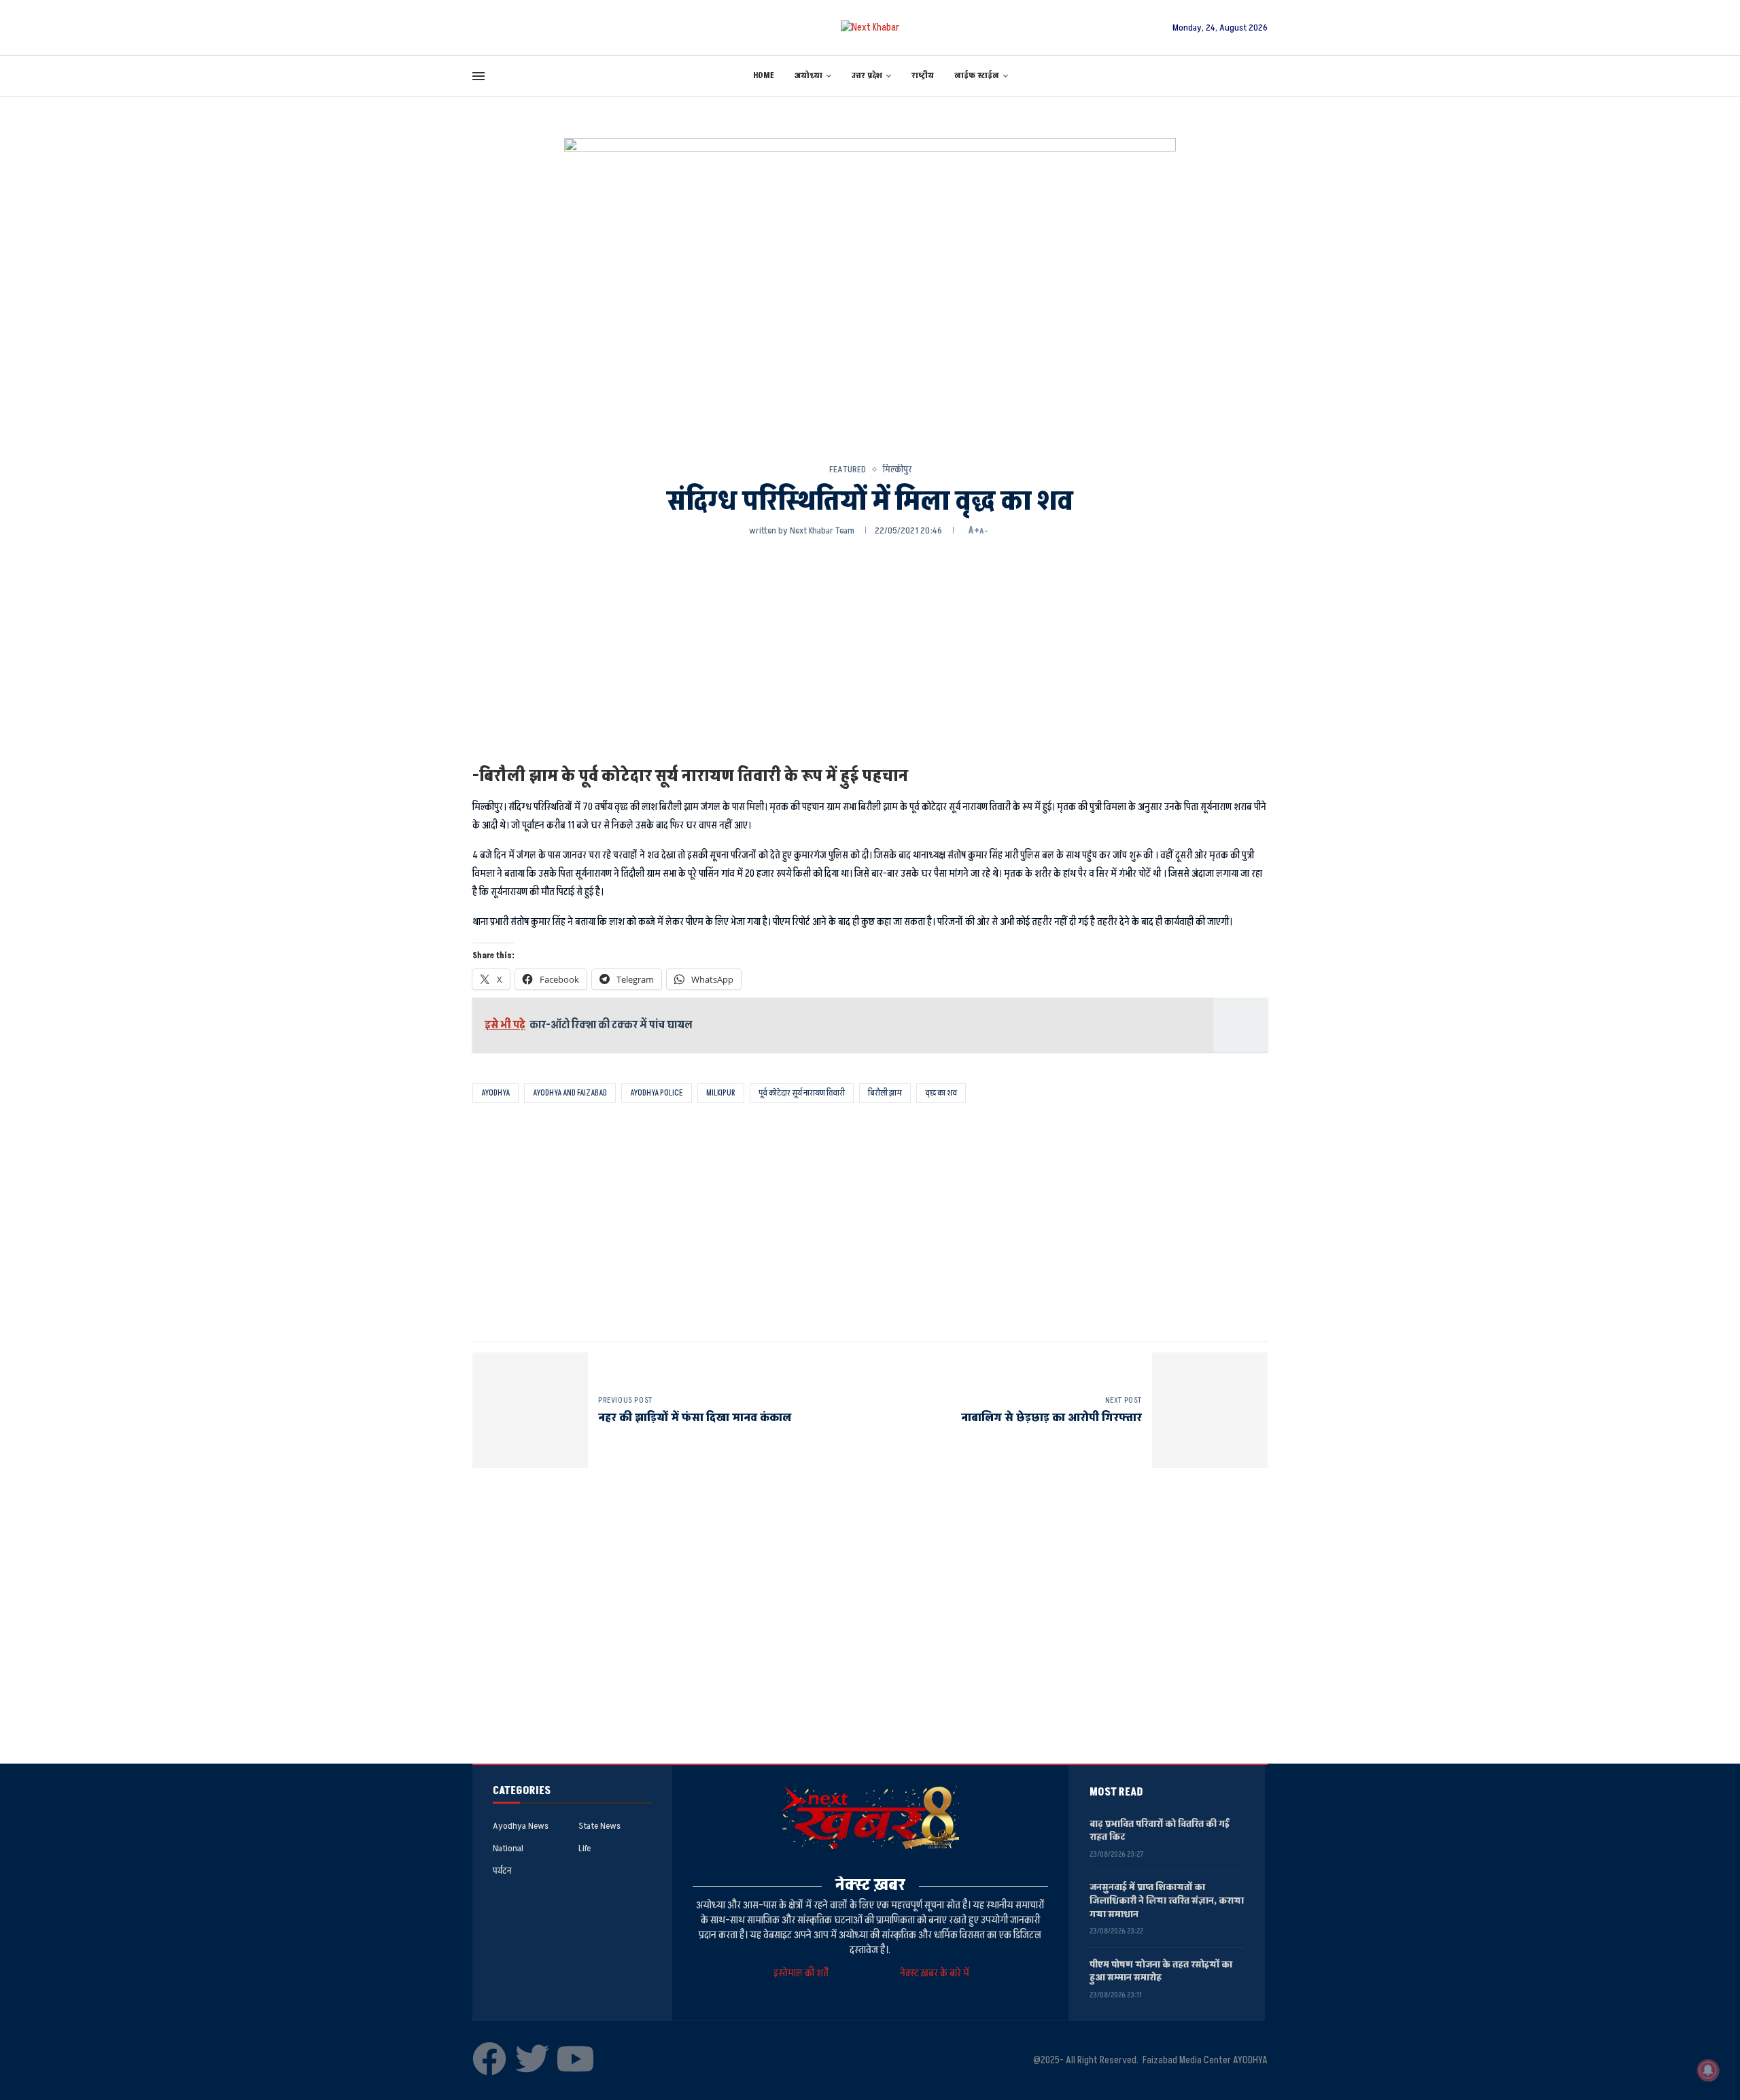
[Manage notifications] (1708, 2070)
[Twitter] (532, 2059)
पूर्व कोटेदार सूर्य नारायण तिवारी (802, 1093)
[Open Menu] (478, 76)
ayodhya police (657, 1093)
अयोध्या (808, 76)
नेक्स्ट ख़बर (870, 1885)
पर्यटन (502, 1871)
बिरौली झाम (885, 1093)
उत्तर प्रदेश (867, 76)
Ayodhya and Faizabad (570, 1093)
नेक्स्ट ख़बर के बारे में (935, 1973)
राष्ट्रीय (923, 76)
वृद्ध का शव (941, 1093)
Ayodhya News (521, 1826)
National (508, 1849)
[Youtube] (575, 2059)
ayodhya (495, 1093)
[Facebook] (489, 2059)
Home (764, 76)
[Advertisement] (870, 650)
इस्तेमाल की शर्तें (803, 1973)
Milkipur (721, 1093)
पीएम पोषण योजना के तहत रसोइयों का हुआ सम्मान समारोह (1161, 1971)
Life (585, 1849)
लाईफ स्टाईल (977, 76)
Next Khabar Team (822, 530)
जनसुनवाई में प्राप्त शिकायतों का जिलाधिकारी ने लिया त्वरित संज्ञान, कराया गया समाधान (1167, 1900)
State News (599, 1826)
